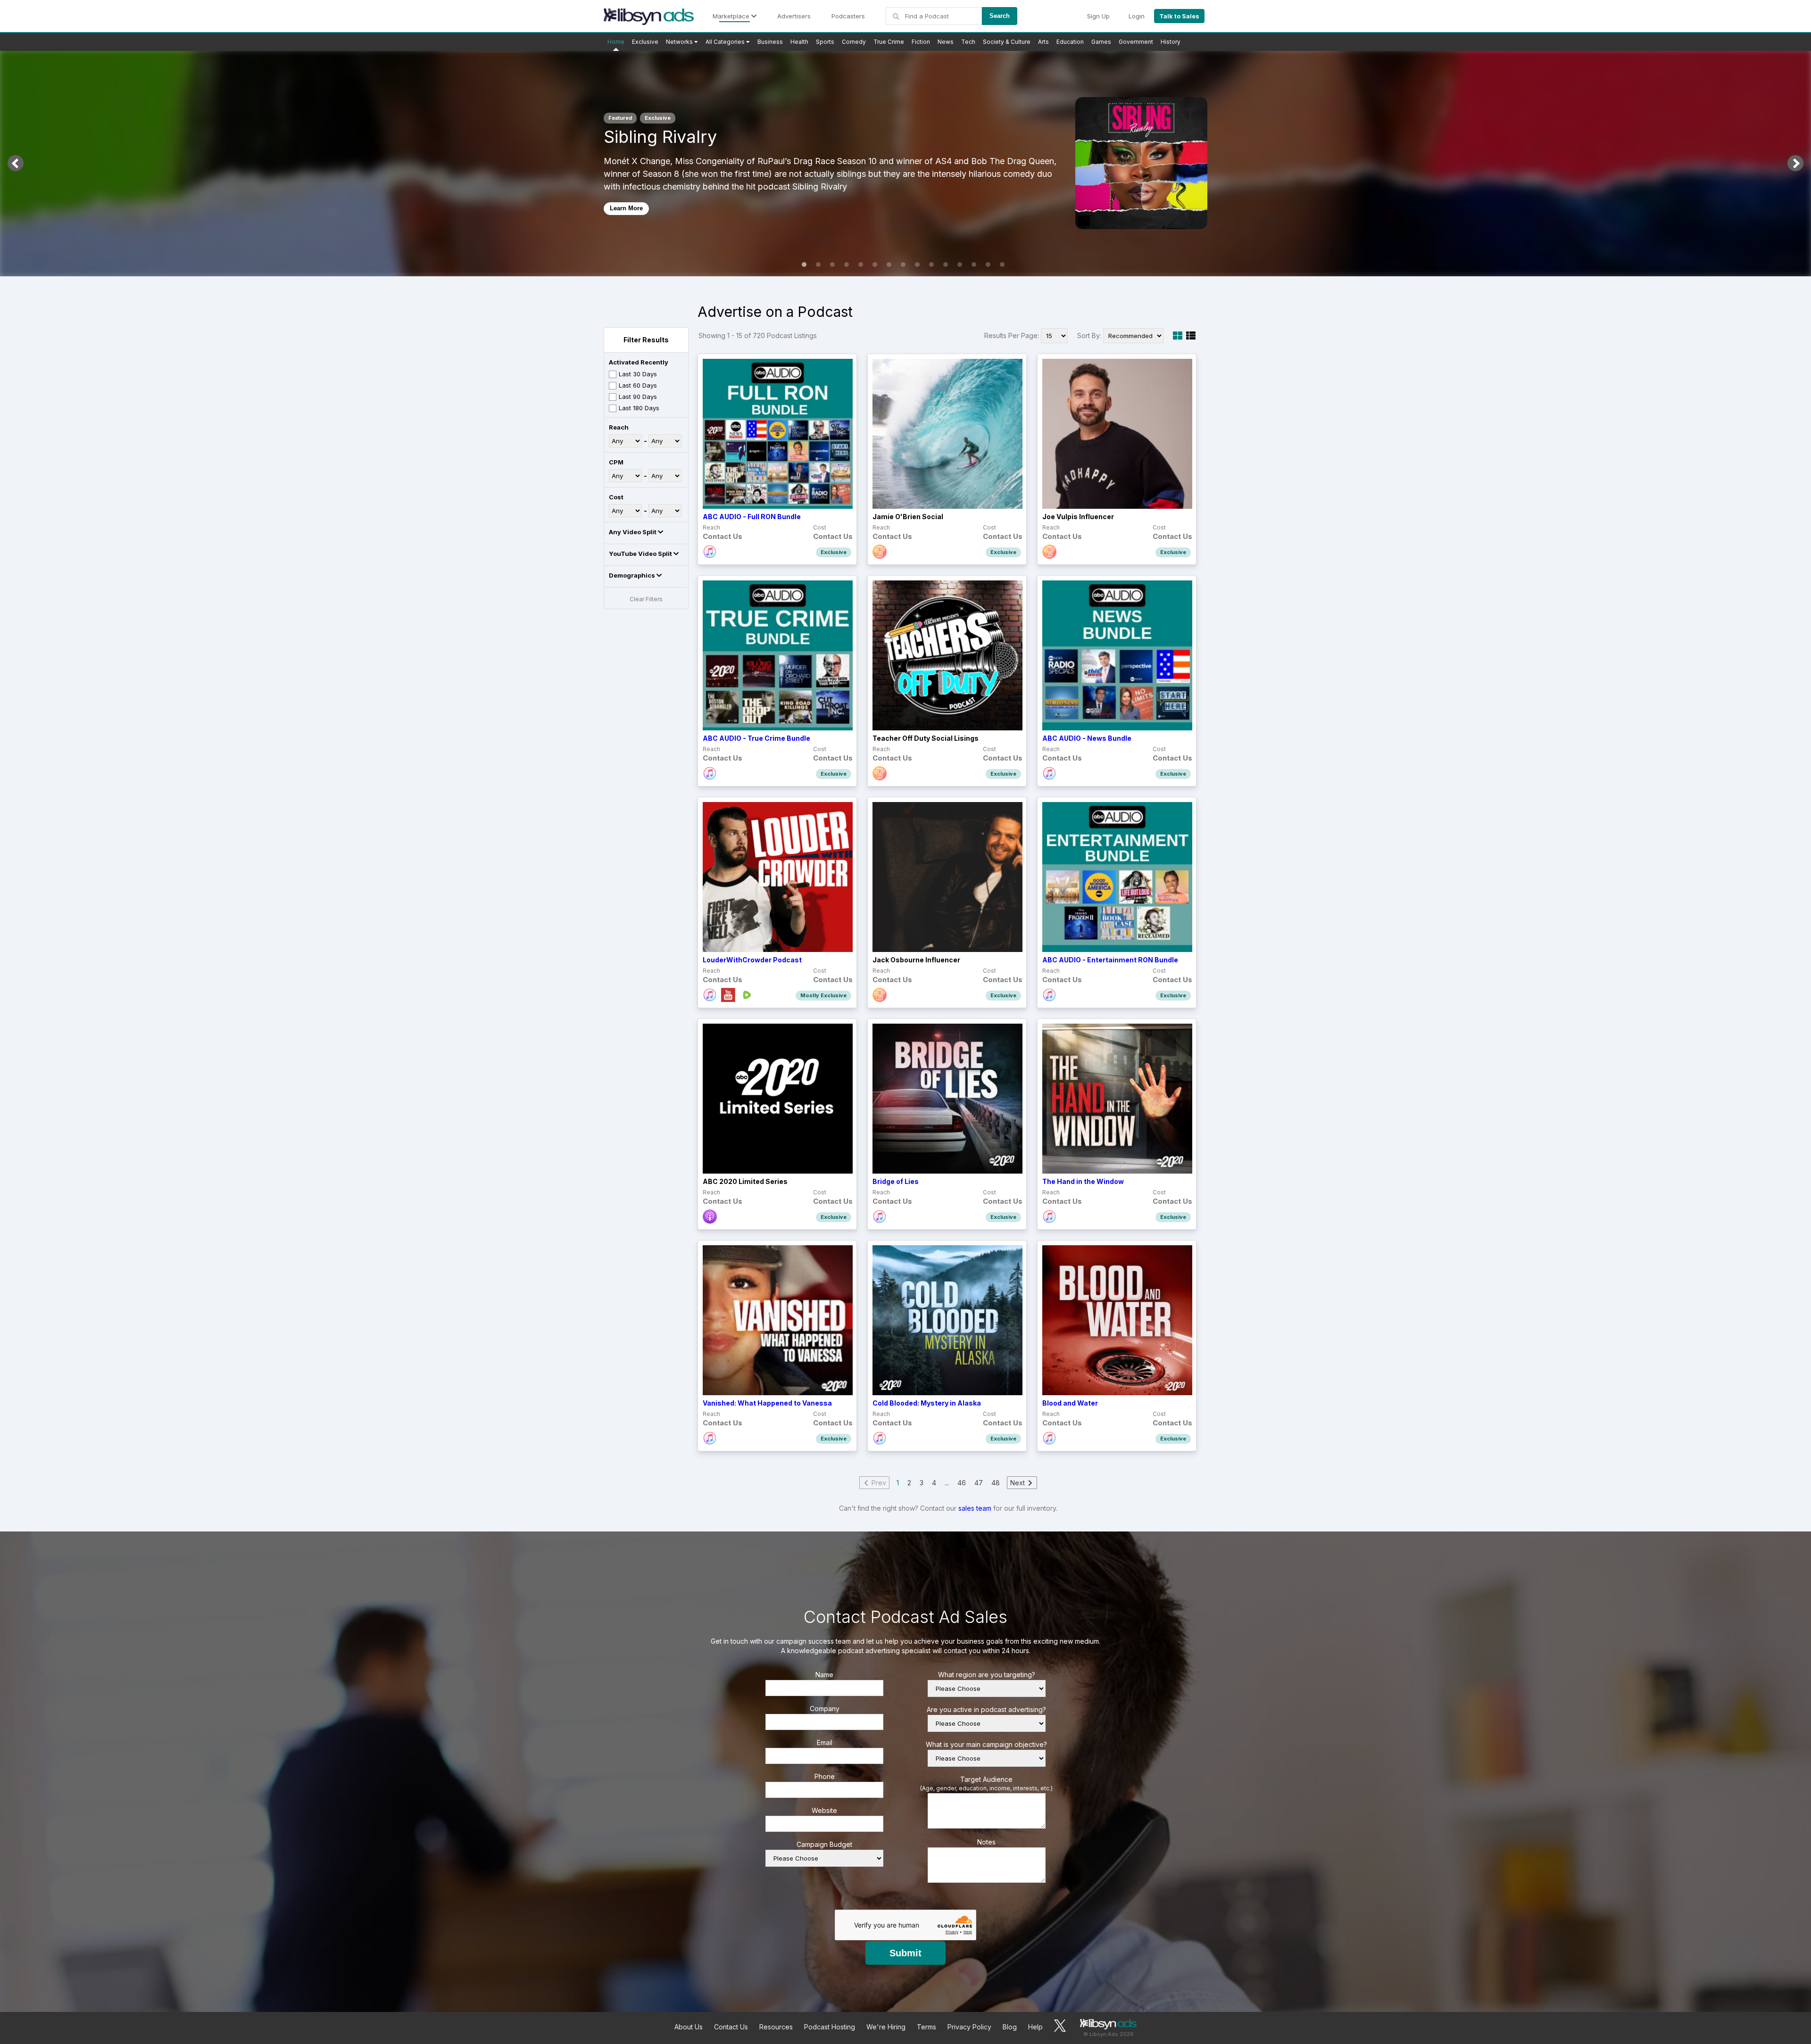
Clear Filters (646, 599)
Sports (825, 42)
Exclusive (645, 42)
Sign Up (1098, 16)
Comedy (854, 42)
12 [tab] (960, 265)
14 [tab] (988, 265)
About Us (689, 2027)
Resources (776, 2027)
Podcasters (848, 16)
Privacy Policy (969, 2027)
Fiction (921, 42)
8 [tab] (903, 265)
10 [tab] (931, 265)
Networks (680, 42)
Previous (16, 163)
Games (1101, 42)
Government (1136, 42)
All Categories (726, 42)
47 (979, 1483)
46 (962, 1483)
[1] (1178, 336)
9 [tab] (917, 265)
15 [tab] (1002, 265)
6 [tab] (875, 265)
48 (996, 1483)
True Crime (889, 42)
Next (1795, 163)
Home (616, 42)
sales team (975, 1508)
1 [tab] (804, 265)
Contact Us (731, 2027)
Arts (1043, 42)
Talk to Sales (1179, 16)
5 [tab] (861, 265)
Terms (926, 2027)
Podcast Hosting (830, 2027)
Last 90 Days (638, 397)
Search (1000, 16)
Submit (905, 1953)
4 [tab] (847, 265)
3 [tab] (832, 265)
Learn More (626, 208)
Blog (1010, 2027)
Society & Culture (1007, 42)
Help (1035, 2027)
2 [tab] (818, 265)
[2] (1191, 336)
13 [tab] (974, 265)
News (946, 42)
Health (799, 42)
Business (770, 42)
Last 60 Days (638, 385)
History (1171, 42)
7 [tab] (889, 265)
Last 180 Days (639, 408)
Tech (968, 42)
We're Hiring (886, 2027)
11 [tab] (946, 265)
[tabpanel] (905, 163)
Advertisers (794, 16)
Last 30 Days (638, 374)
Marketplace (732, 16)
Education (1070, 42)
